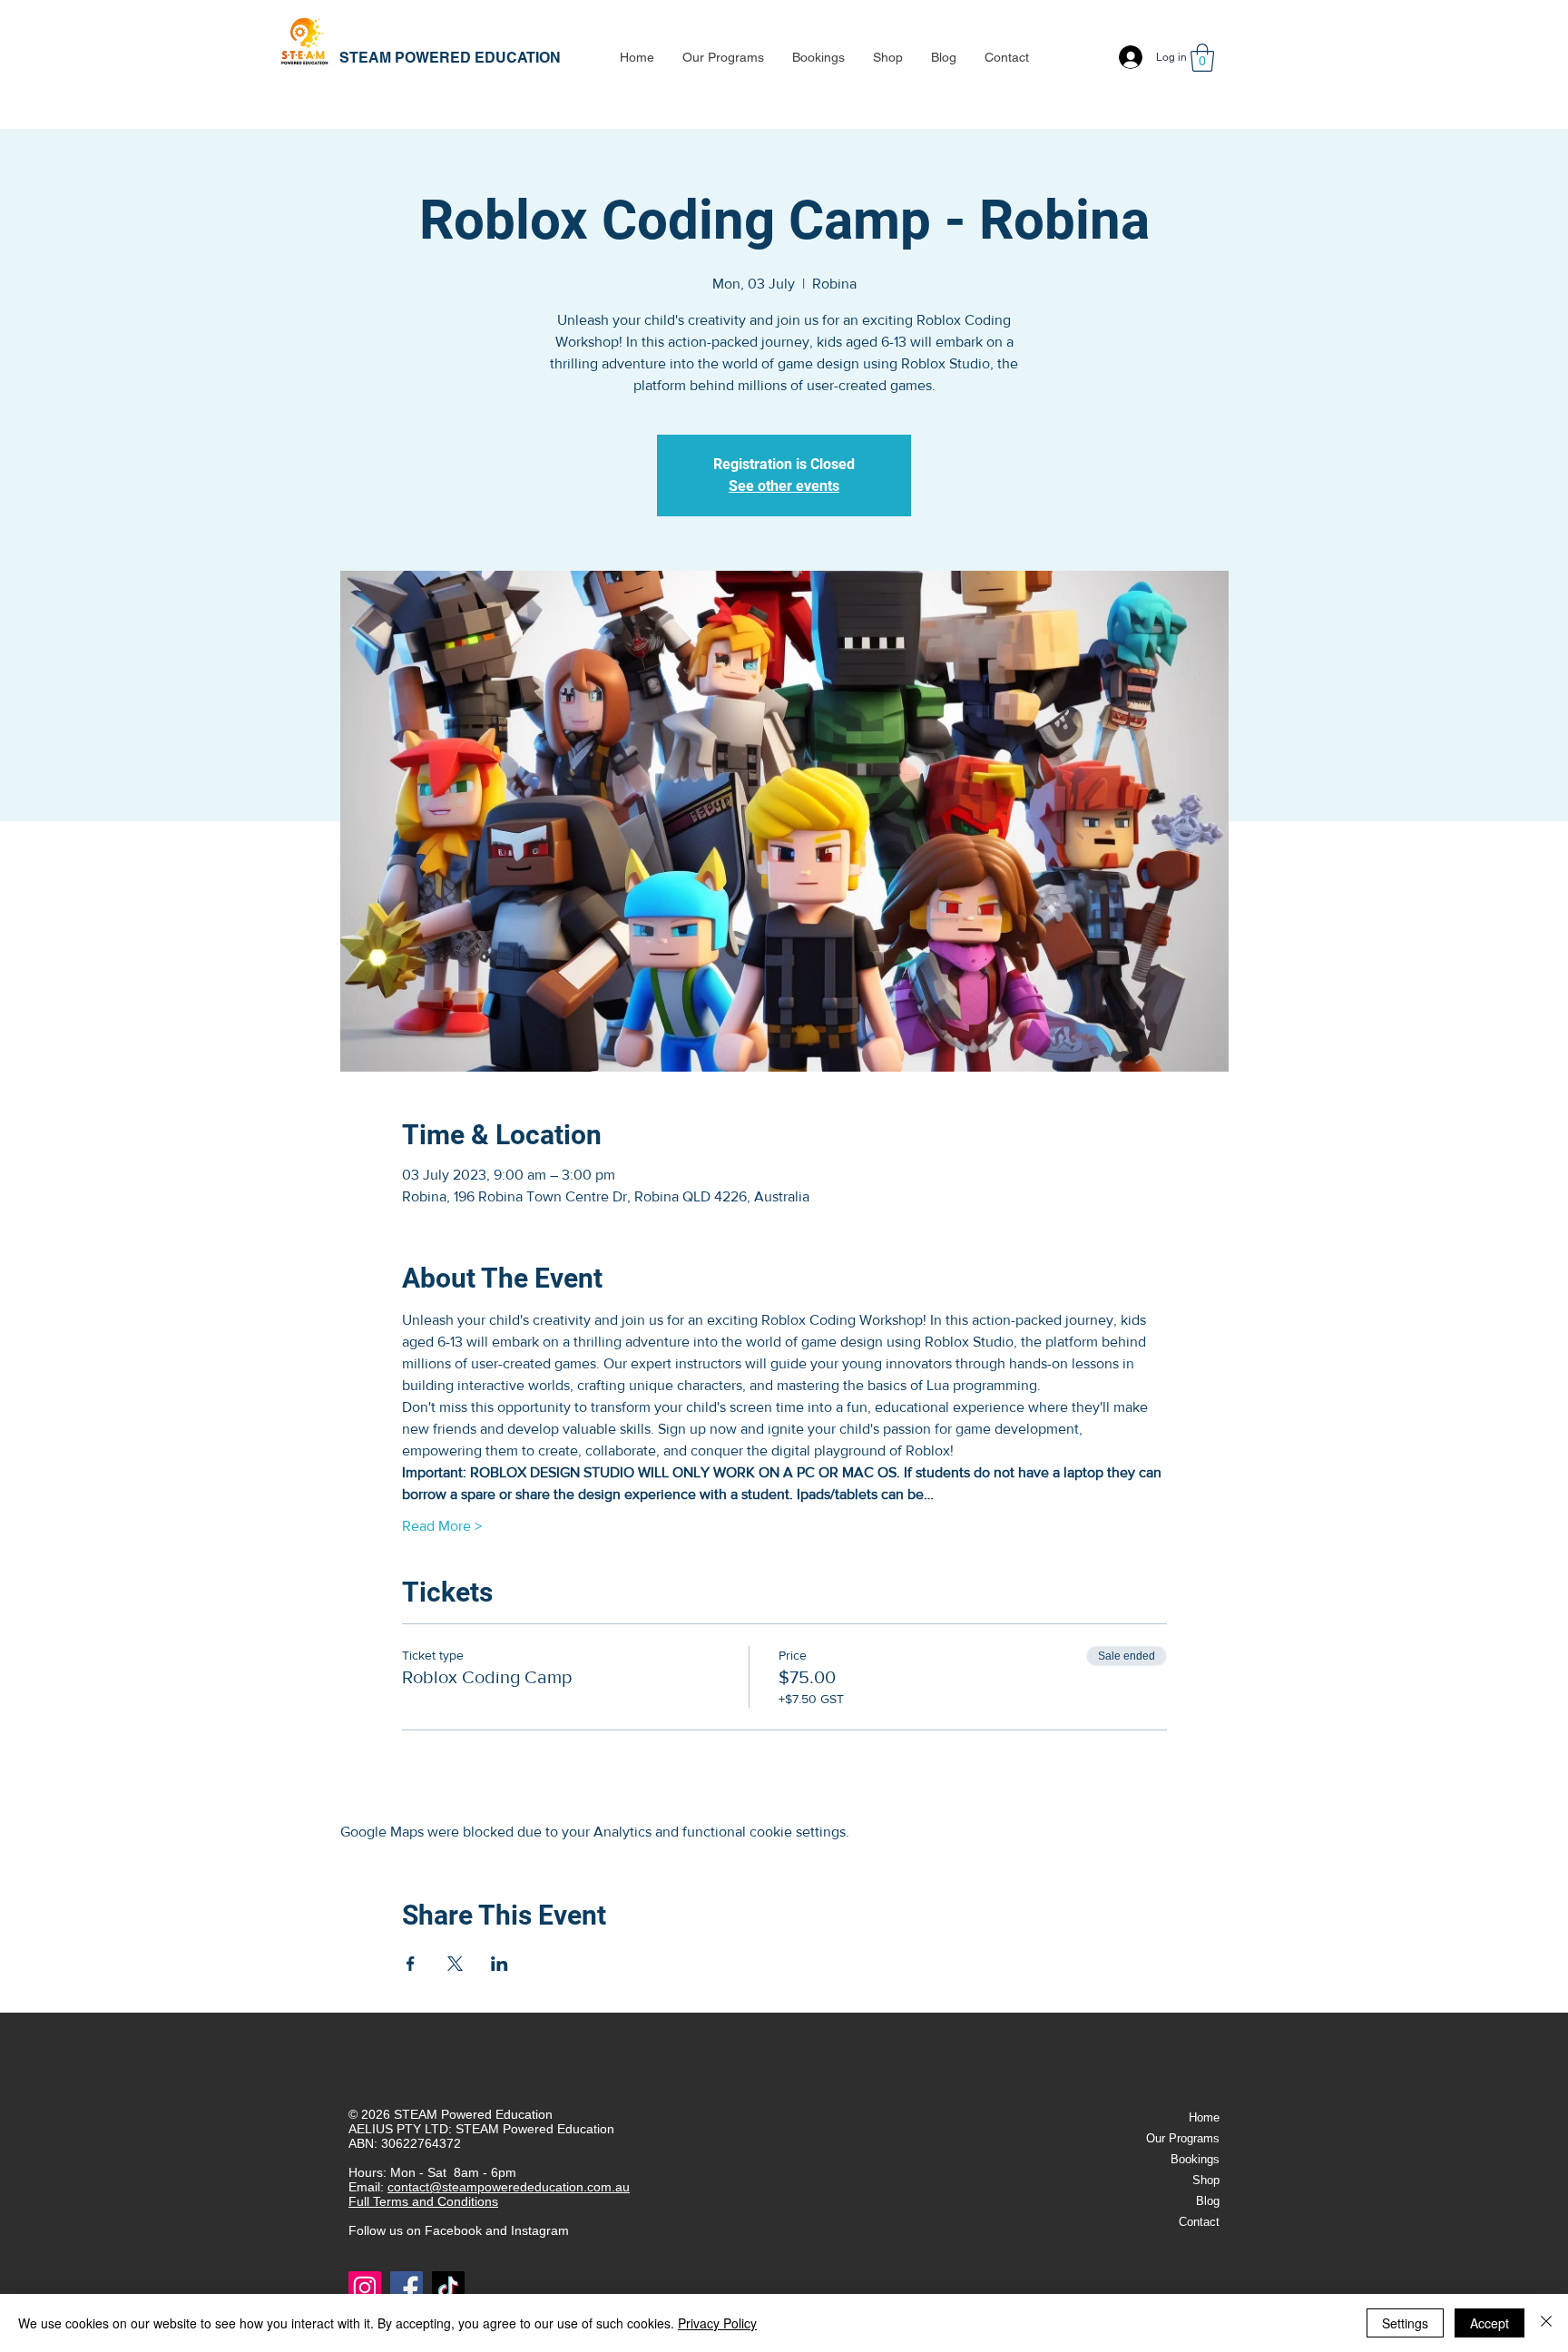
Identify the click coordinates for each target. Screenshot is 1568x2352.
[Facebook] (407, 2288)
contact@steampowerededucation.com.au (509, 2187)
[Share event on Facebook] (411, 1964)
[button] (723, 58)
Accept (1490, 2323)
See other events (784, 486)
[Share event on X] (455, 1964)
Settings (1405, 2323)
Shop (1206, 2180)
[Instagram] (365, 2288)
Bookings (1195, 2159)
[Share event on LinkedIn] (500, 1964)
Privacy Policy (717, 2323)
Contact (1199, 2222)
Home (1204, 2117)
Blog (1208, 2201)
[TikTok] (448, 2288)
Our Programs (1183, 2138)
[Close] (1546, 2323)
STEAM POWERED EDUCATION (450, 58)
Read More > (442, 1526)
